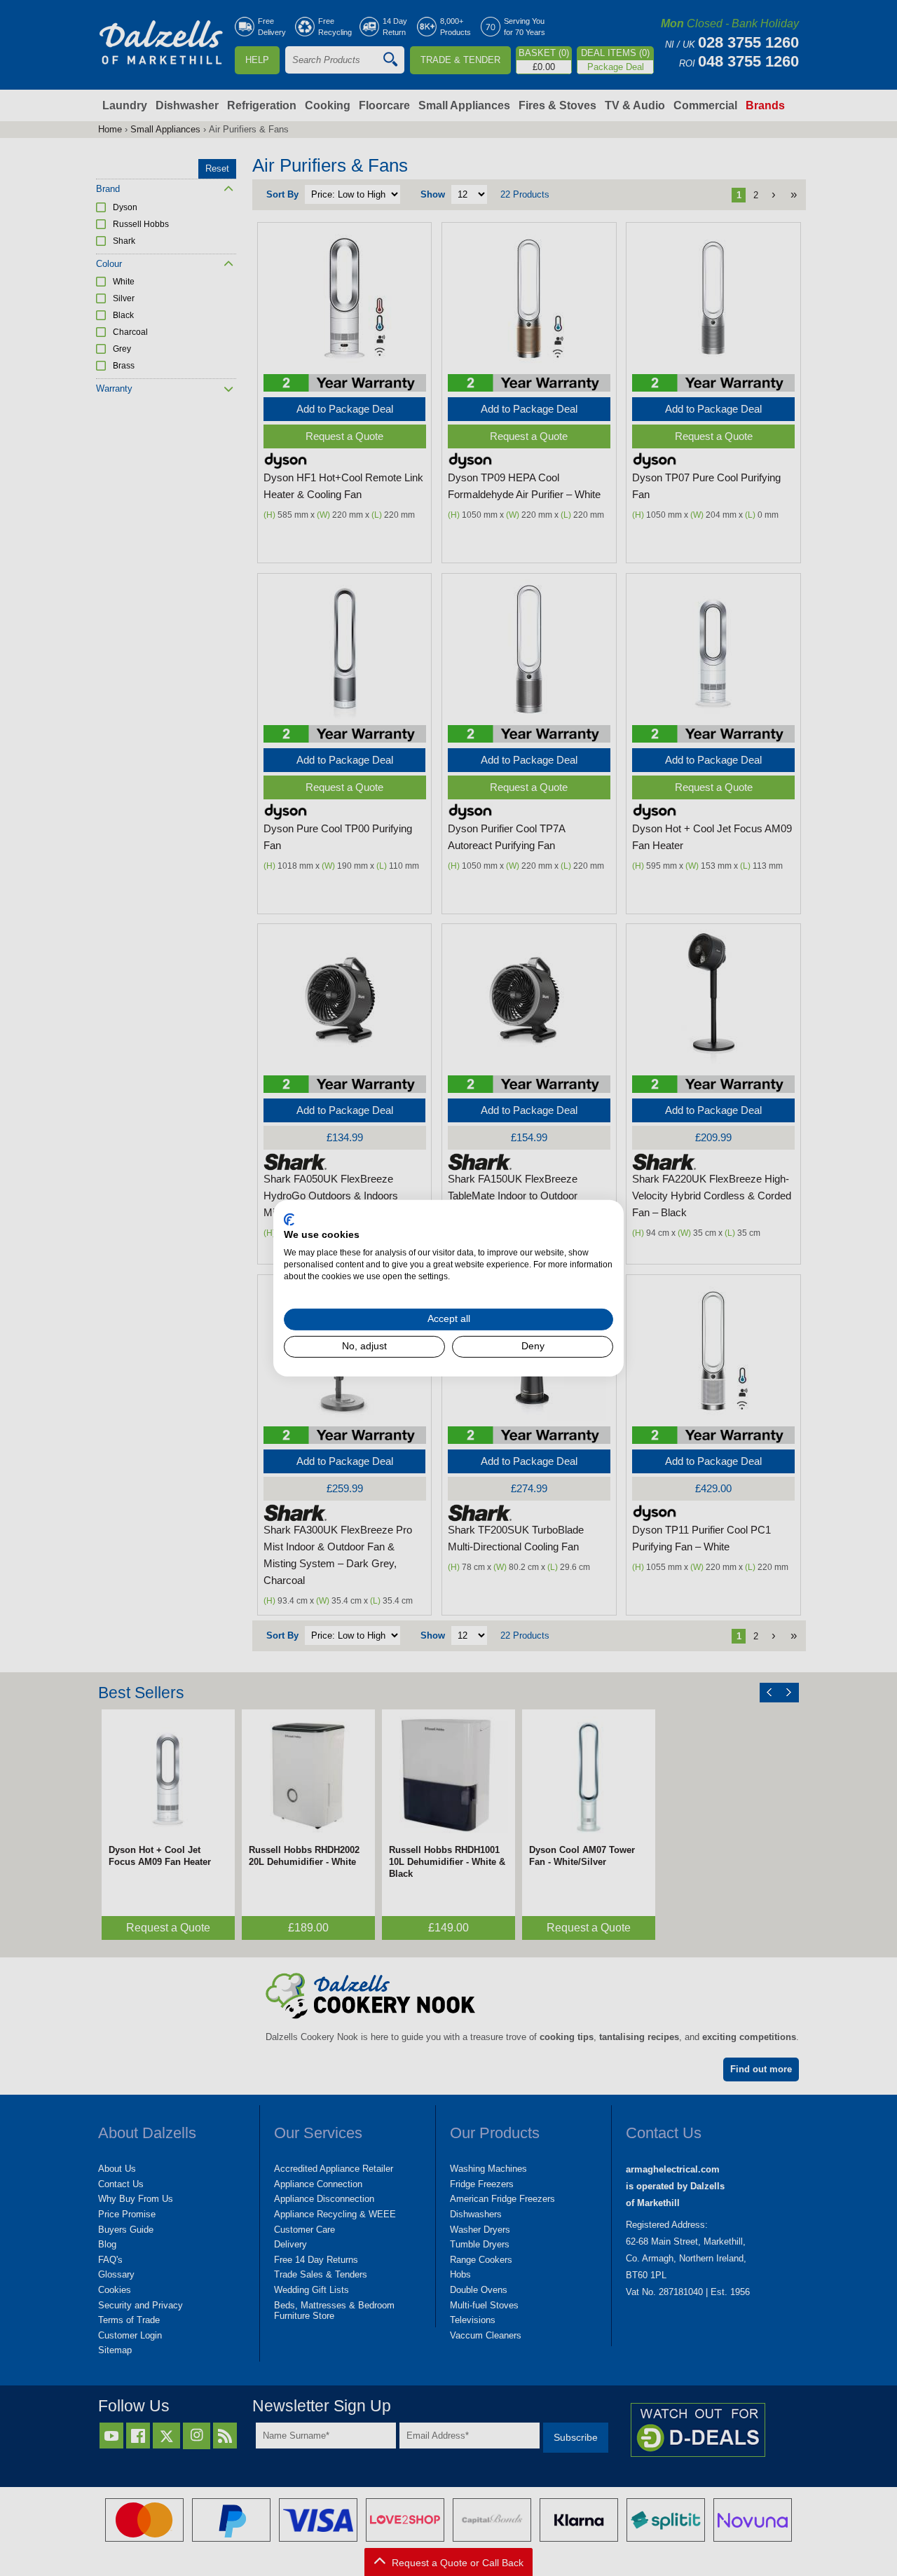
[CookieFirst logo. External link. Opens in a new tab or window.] (289, 1219)
